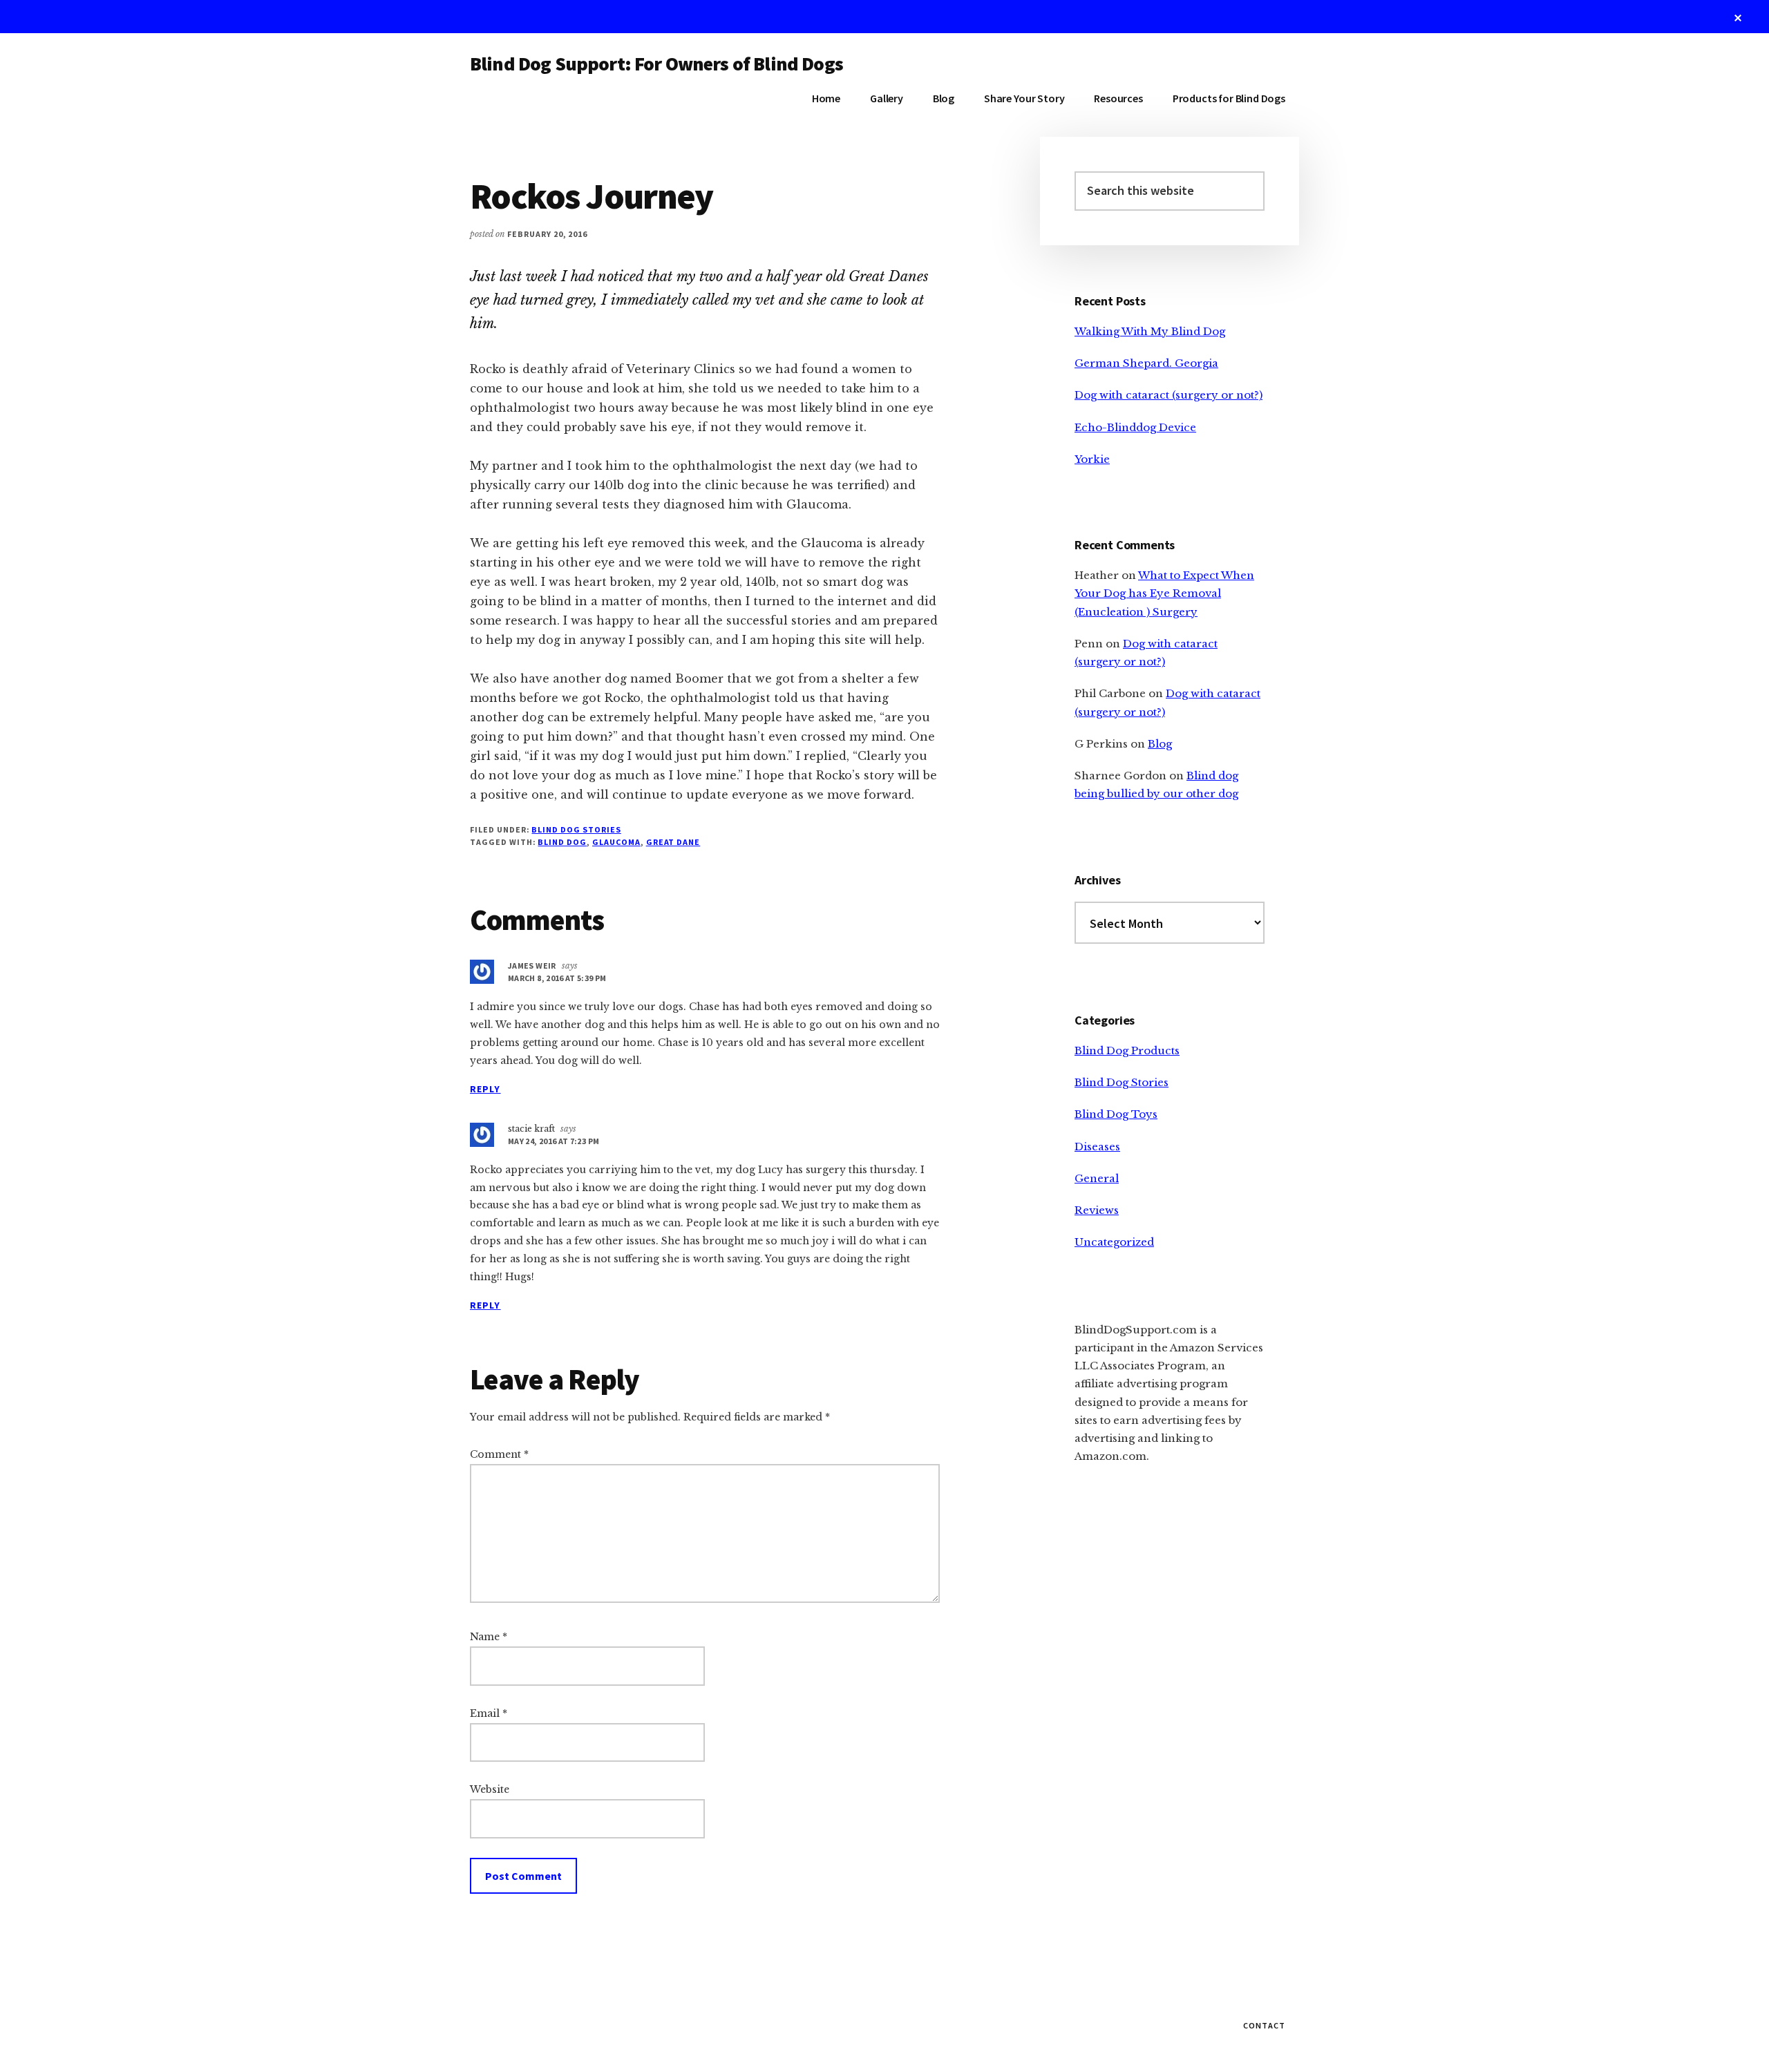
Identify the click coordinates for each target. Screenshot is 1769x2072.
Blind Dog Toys (1116, 1114)
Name (489, 1637)
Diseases (1097, 1147)
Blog (1160, 744)
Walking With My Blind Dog (1150, 331)
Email (489, 1713)
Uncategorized (1114, 1242)
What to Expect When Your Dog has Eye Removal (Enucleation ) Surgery (1164, 593)
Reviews (1097, 1210)
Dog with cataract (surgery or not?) (1169, 395)
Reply (485, 1089)
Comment (499, 1454)
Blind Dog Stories (576, 829)
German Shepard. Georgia (1146, 363)
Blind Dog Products (1127, 1051)
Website (490, 1789)
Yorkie (1092, 459)
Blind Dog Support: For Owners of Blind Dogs (656, 64)
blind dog (562, 842)
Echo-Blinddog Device (1135, 427)
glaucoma (616, 842)
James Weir (532, 966)
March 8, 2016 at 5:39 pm (557, 978)
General (1097, 1178)
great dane (673, 842)
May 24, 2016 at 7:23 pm (554, 1141)
